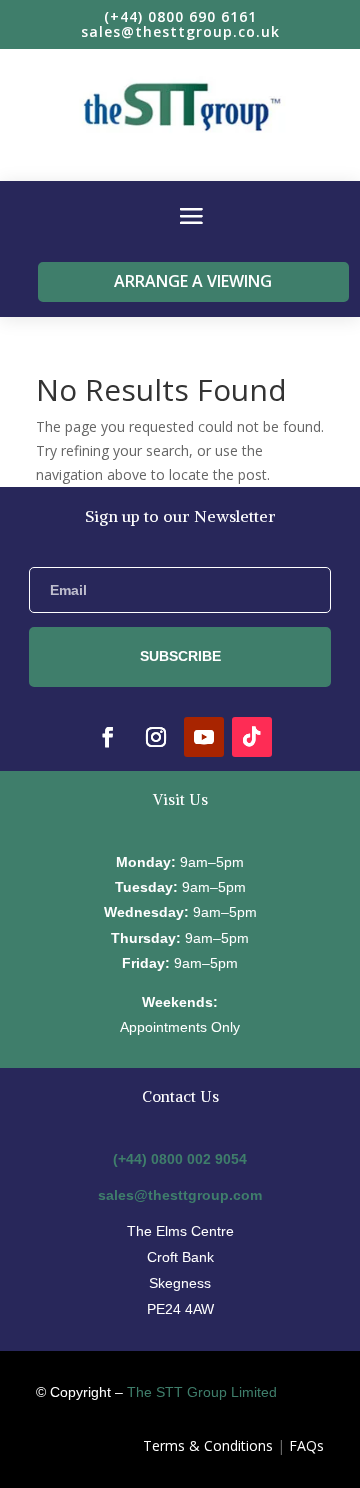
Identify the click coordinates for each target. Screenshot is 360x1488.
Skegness (180, 1283)
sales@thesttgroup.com (180, 1195)
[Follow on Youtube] (204, 737)
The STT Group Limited (202, 1392)
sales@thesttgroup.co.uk (180, 31)
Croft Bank (180, 1257)
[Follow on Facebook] (108, 737)
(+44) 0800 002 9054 (180, 1159)
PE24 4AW (180, 1309)
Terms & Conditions (208, 1445)
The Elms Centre (180, 1231)
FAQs (306, 1445)
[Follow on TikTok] (252, 737)
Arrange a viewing (193, 281)
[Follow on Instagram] (156, 737)
